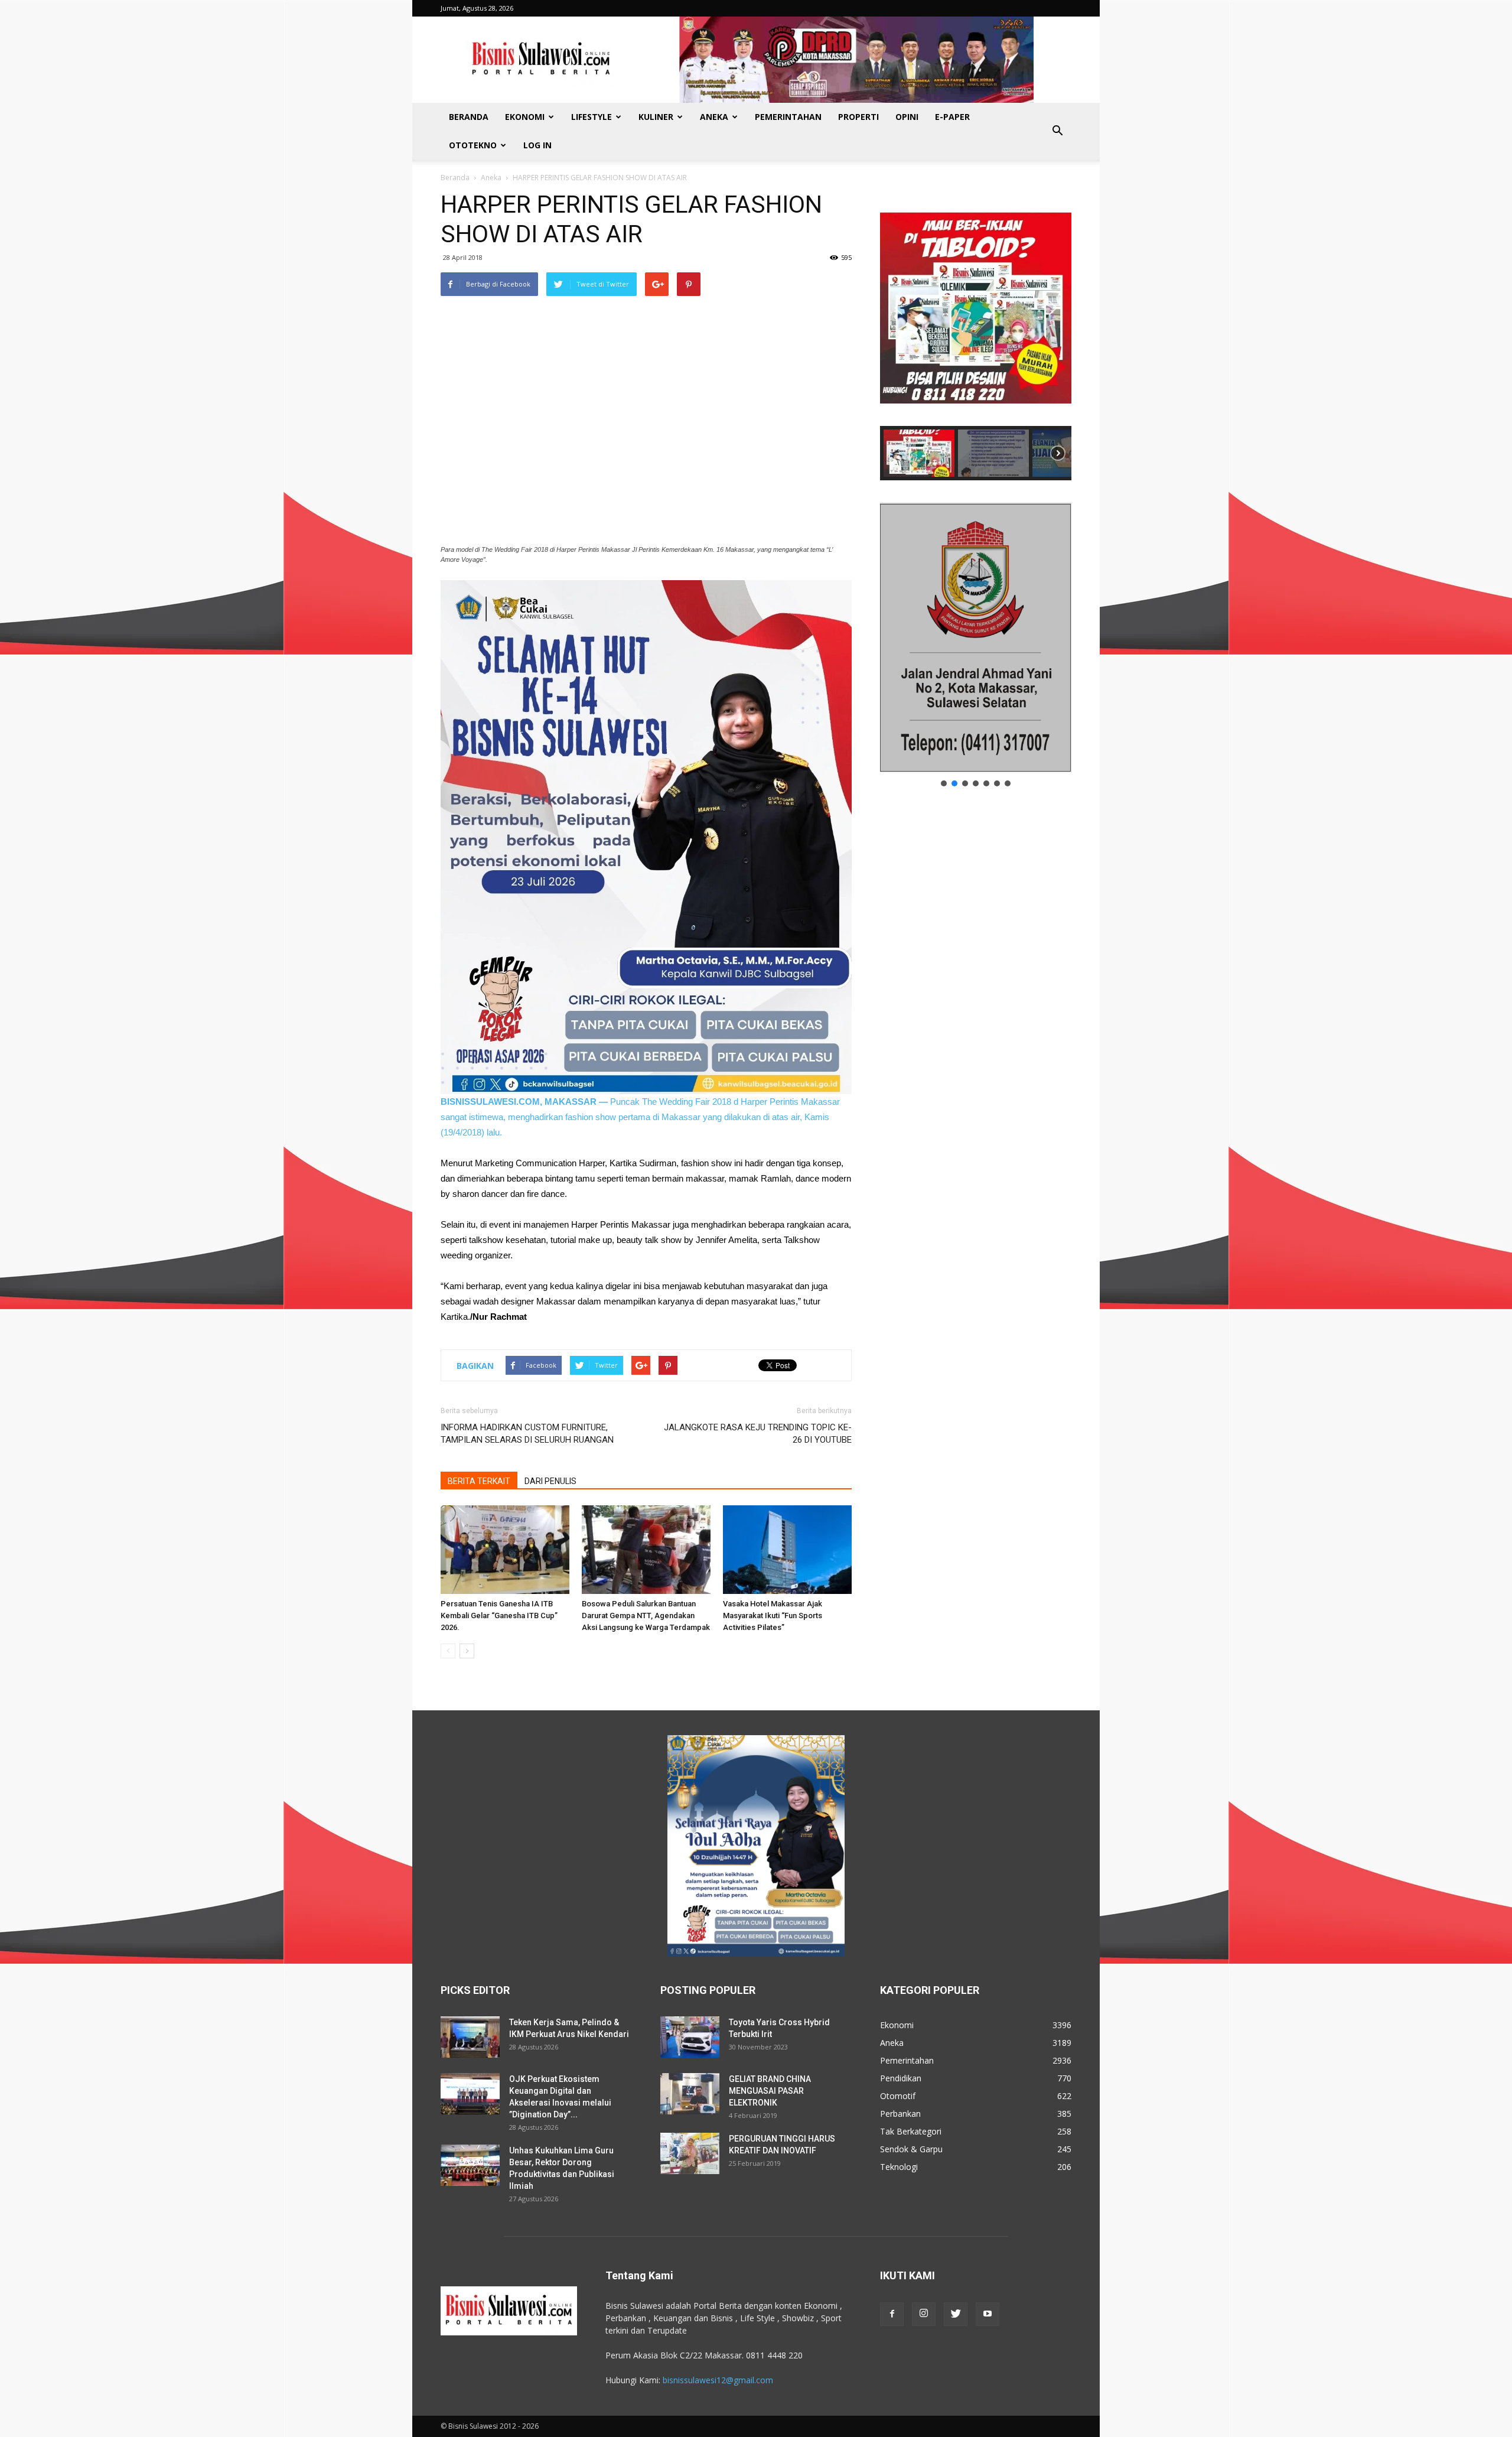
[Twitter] (956, 2314)
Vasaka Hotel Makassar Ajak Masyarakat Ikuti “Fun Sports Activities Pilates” (773, 1616)
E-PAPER (952, 117)
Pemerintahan (788, 117)
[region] (976, 335)
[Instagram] (924, 2314)
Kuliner (656, 117)
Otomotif (898, 2096)
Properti (858, 117)
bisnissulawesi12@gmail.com (718, 2380)
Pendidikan (901, 2078)
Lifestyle (592, 117)
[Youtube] (988, 2314)
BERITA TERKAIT (479, 1481)
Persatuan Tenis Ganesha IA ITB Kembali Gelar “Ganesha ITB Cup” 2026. (499, 1616)
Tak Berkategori (911, 2131)
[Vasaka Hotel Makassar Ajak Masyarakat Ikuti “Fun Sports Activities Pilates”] (787, 1550)
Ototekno (473, 145)
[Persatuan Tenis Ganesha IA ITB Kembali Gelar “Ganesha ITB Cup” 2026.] (505, 1550)
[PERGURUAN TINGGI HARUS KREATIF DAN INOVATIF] (690, 2153)
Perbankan (900, 2114)
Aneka (714, 117)
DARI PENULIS (550, 1481)
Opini (907, 117)
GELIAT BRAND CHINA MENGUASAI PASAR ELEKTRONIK (770, 2091)
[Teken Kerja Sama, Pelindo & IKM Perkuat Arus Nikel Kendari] (470, 2037)
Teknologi (899, 2167)
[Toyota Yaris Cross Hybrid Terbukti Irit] (690, 2037)
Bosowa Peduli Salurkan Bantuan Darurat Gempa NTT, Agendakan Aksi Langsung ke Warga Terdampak (646, 1616)
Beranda (469, 117)
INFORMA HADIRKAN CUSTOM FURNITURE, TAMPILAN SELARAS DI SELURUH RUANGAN (527, 1434)
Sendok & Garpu (911, 2149)
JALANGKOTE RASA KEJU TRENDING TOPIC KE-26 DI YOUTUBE (758, 1434)
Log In (537, 145)
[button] (1057, 131)
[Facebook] (892, 2314)
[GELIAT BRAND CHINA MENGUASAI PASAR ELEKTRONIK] (690, 2094)
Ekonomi (525, 117)
